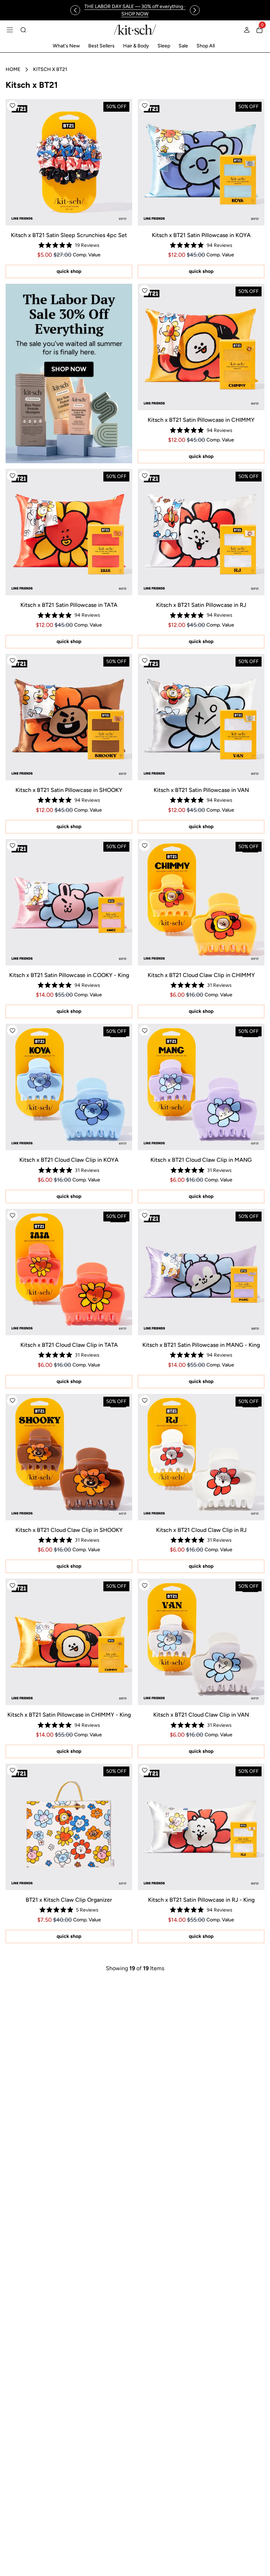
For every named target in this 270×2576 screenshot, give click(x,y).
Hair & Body (136, 46)
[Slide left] (75, 10)
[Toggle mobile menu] (10, 30)
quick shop (69, 271)
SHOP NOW (69, 369)
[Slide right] (195, 10)
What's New (66, 46)
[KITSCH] (135, 30)
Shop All (206, 46)
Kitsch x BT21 (50, 69)
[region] (135, 10)
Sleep (164, 46)
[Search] (23, 30)
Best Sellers (101, 46)
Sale (183, 46)
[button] (12, 106)
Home (13, 69)
